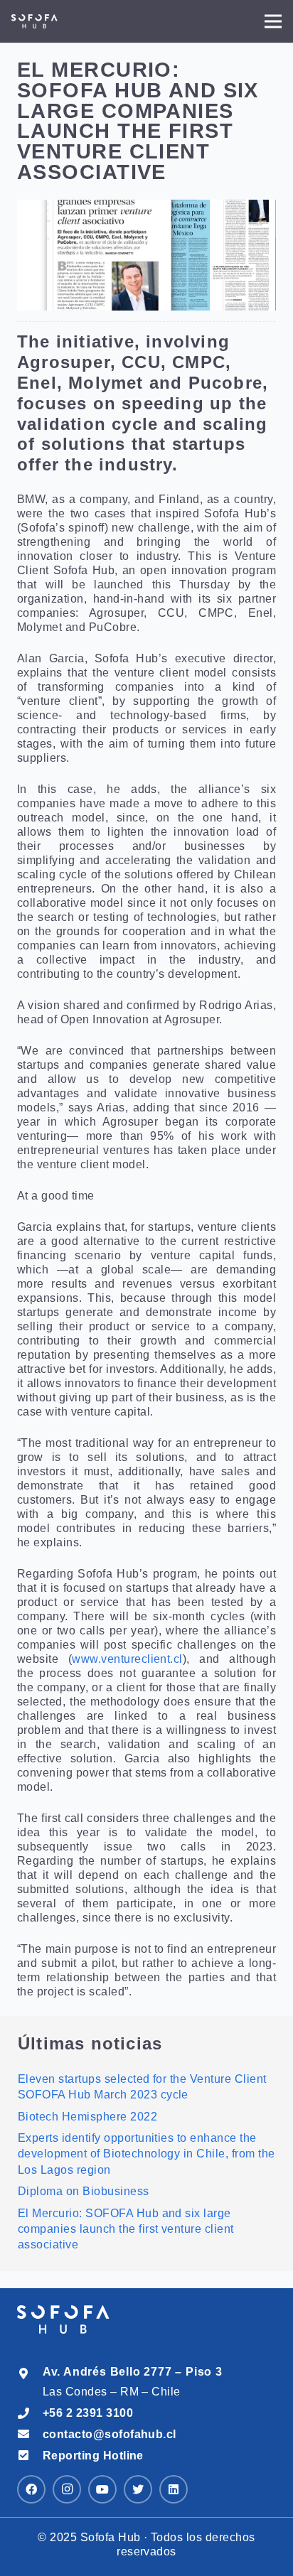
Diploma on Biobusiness (84, 2191)
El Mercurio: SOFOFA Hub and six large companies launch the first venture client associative (126, 2229)
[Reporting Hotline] (30, 2456)
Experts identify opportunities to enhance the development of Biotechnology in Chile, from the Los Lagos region (146, 2154)
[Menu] (273, 21)
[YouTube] (102, 2489)
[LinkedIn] (174, 2489)
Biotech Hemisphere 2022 (87, 2117)
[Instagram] (67, 2489)
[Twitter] (138, 2489)
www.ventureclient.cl (127, 1659)
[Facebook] (31, 2489)
